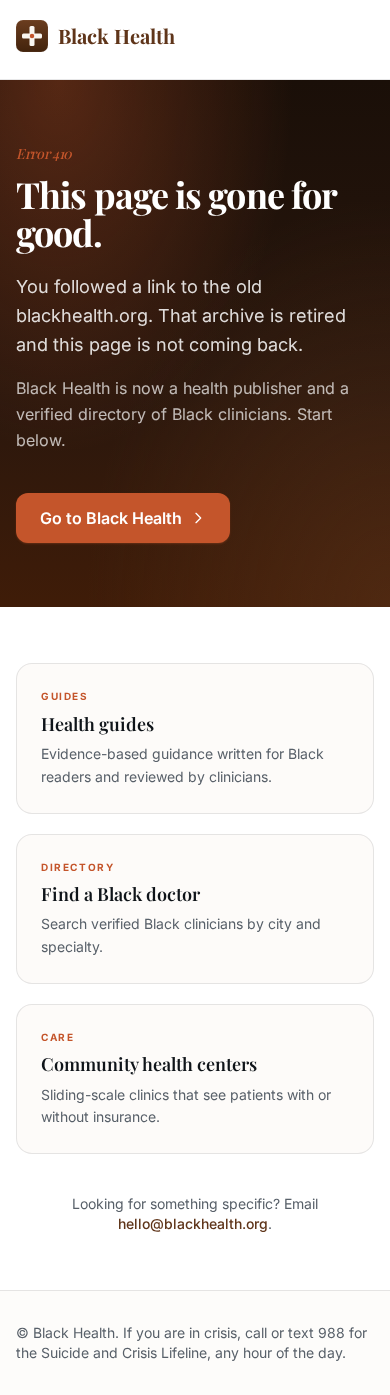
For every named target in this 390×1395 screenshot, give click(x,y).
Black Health (116, 35)
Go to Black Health (111, 518)
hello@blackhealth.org (193, 1223)
